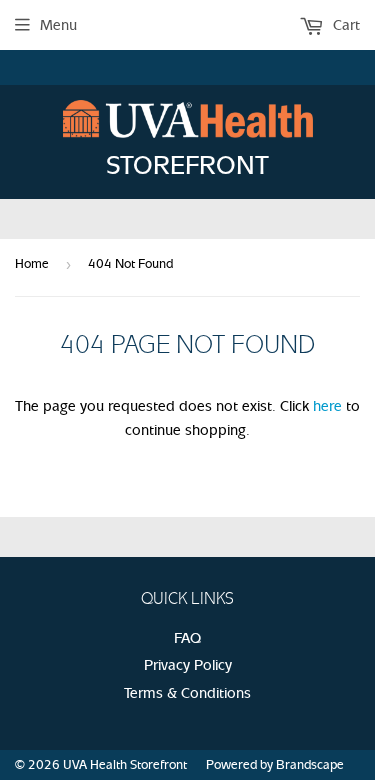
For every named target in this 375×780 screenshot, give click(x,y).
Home (32, 263)
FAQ (187, 638)
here (327, 406)
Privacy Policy (188, 665)
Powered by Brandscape (275, 764)
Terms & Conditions (187, 693)
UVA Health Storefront (125, 764)
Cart (344, 25)
